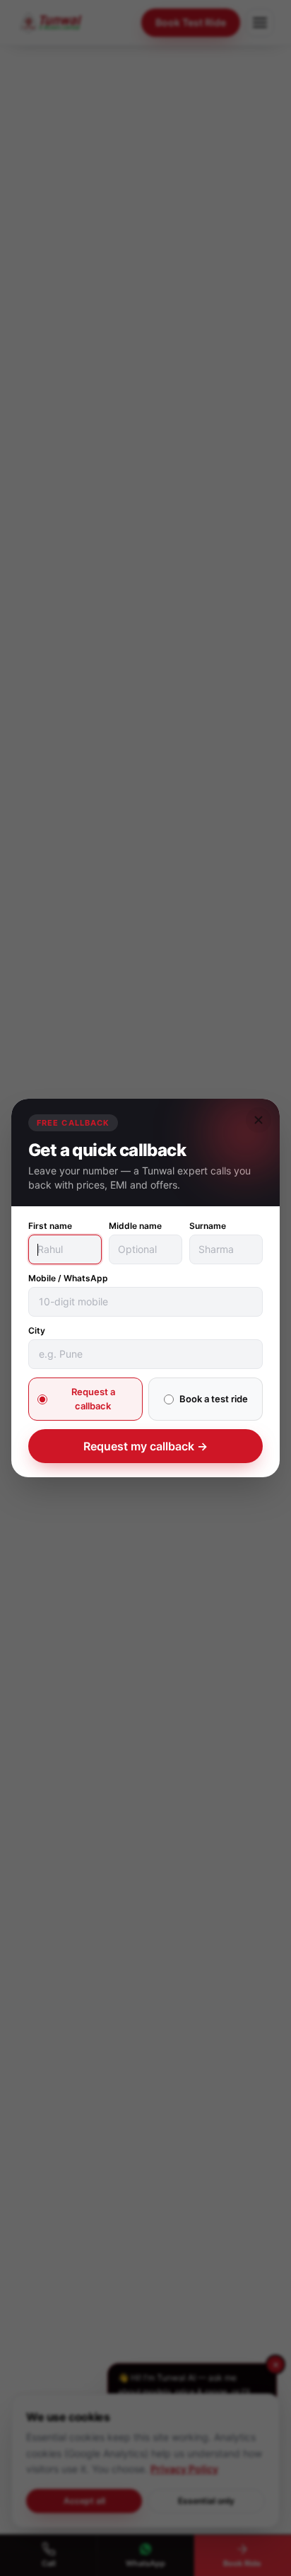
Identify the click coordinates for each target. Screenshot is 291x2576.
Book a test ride (214, 1399)
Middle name (135, 1226)
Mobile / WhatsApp (68, 1278)
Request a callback (93, 1399)
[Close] (259, 1120)
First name (50, 1226)
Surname (208, 1226)
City (37, 1330)
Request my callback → (145, 1446)
